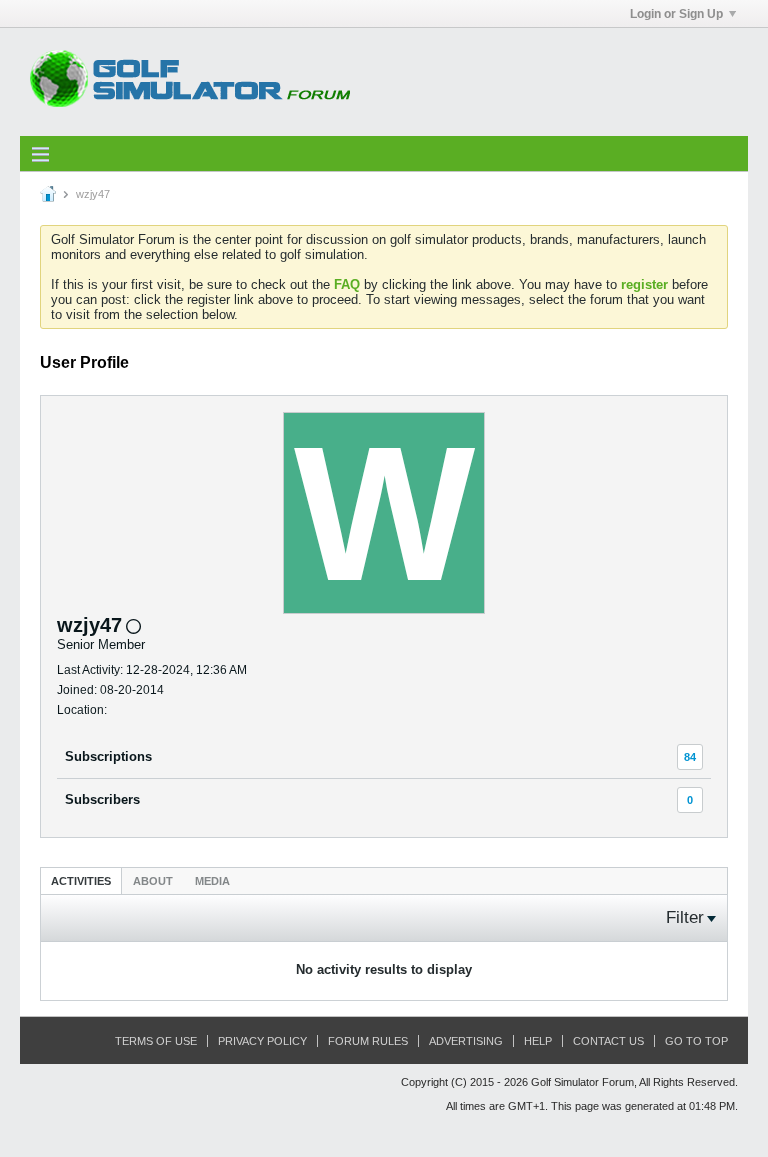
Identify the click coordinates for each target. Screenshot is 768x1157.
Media (212, 881)
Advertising (466, 1041)
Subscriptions (108, 756)
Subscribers (102, 799)
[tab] (81, 880)
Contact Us (608, 1041)
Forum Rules (368, 1041)
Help (538, 1041)
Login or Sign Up (676, 14)
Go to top (696, 1041)
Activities (81, 881)
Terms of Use (156, 1041)
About (153, 881)
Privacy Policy (262, 1041)
